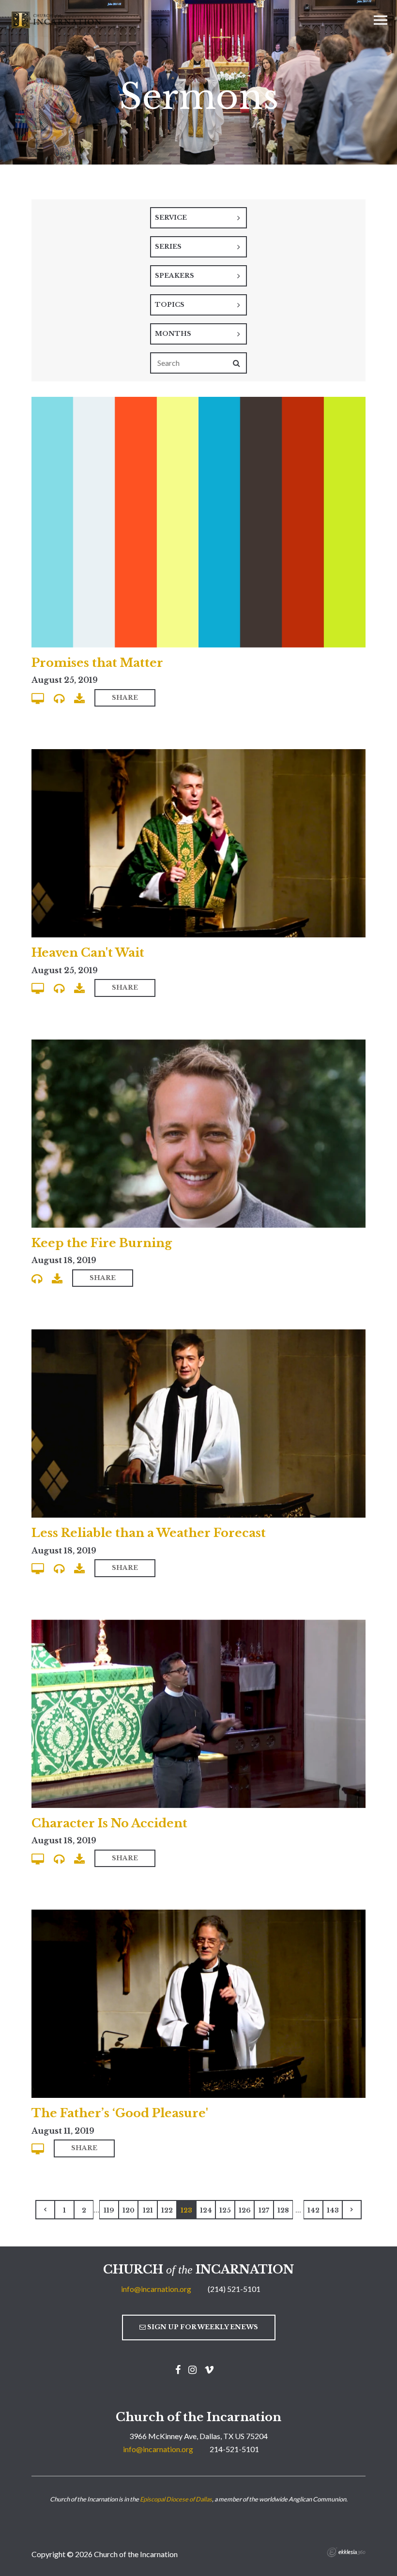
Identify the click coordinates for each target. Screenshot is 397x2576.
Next (352, 2210)
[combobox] (198, 218)
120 (129, 2210)
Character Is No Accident (109, 1823)
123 (186, 2210)
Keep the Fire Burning (102, 1243)
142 (313, 2210)
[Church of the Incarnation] (57, 19)
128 (283, 2210)
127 (264, 2210)
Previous (45, 2210)
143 (333, 2210)
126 (245, 2210)
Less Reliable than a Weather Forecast (149, 1533)
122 (167, 2210)
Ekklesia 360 (346, 2552)
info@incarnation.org (156, 2289)
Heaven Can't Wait (88, 953)
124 (206, 2210)
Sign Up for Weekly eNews (202, 2327)
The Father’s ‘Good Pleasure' (120, 2113)
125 (225, 2210)
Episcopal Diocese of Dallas (176, 2499)
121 (148, 2210)
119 (109, 2210)
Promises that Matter (97, 663)
